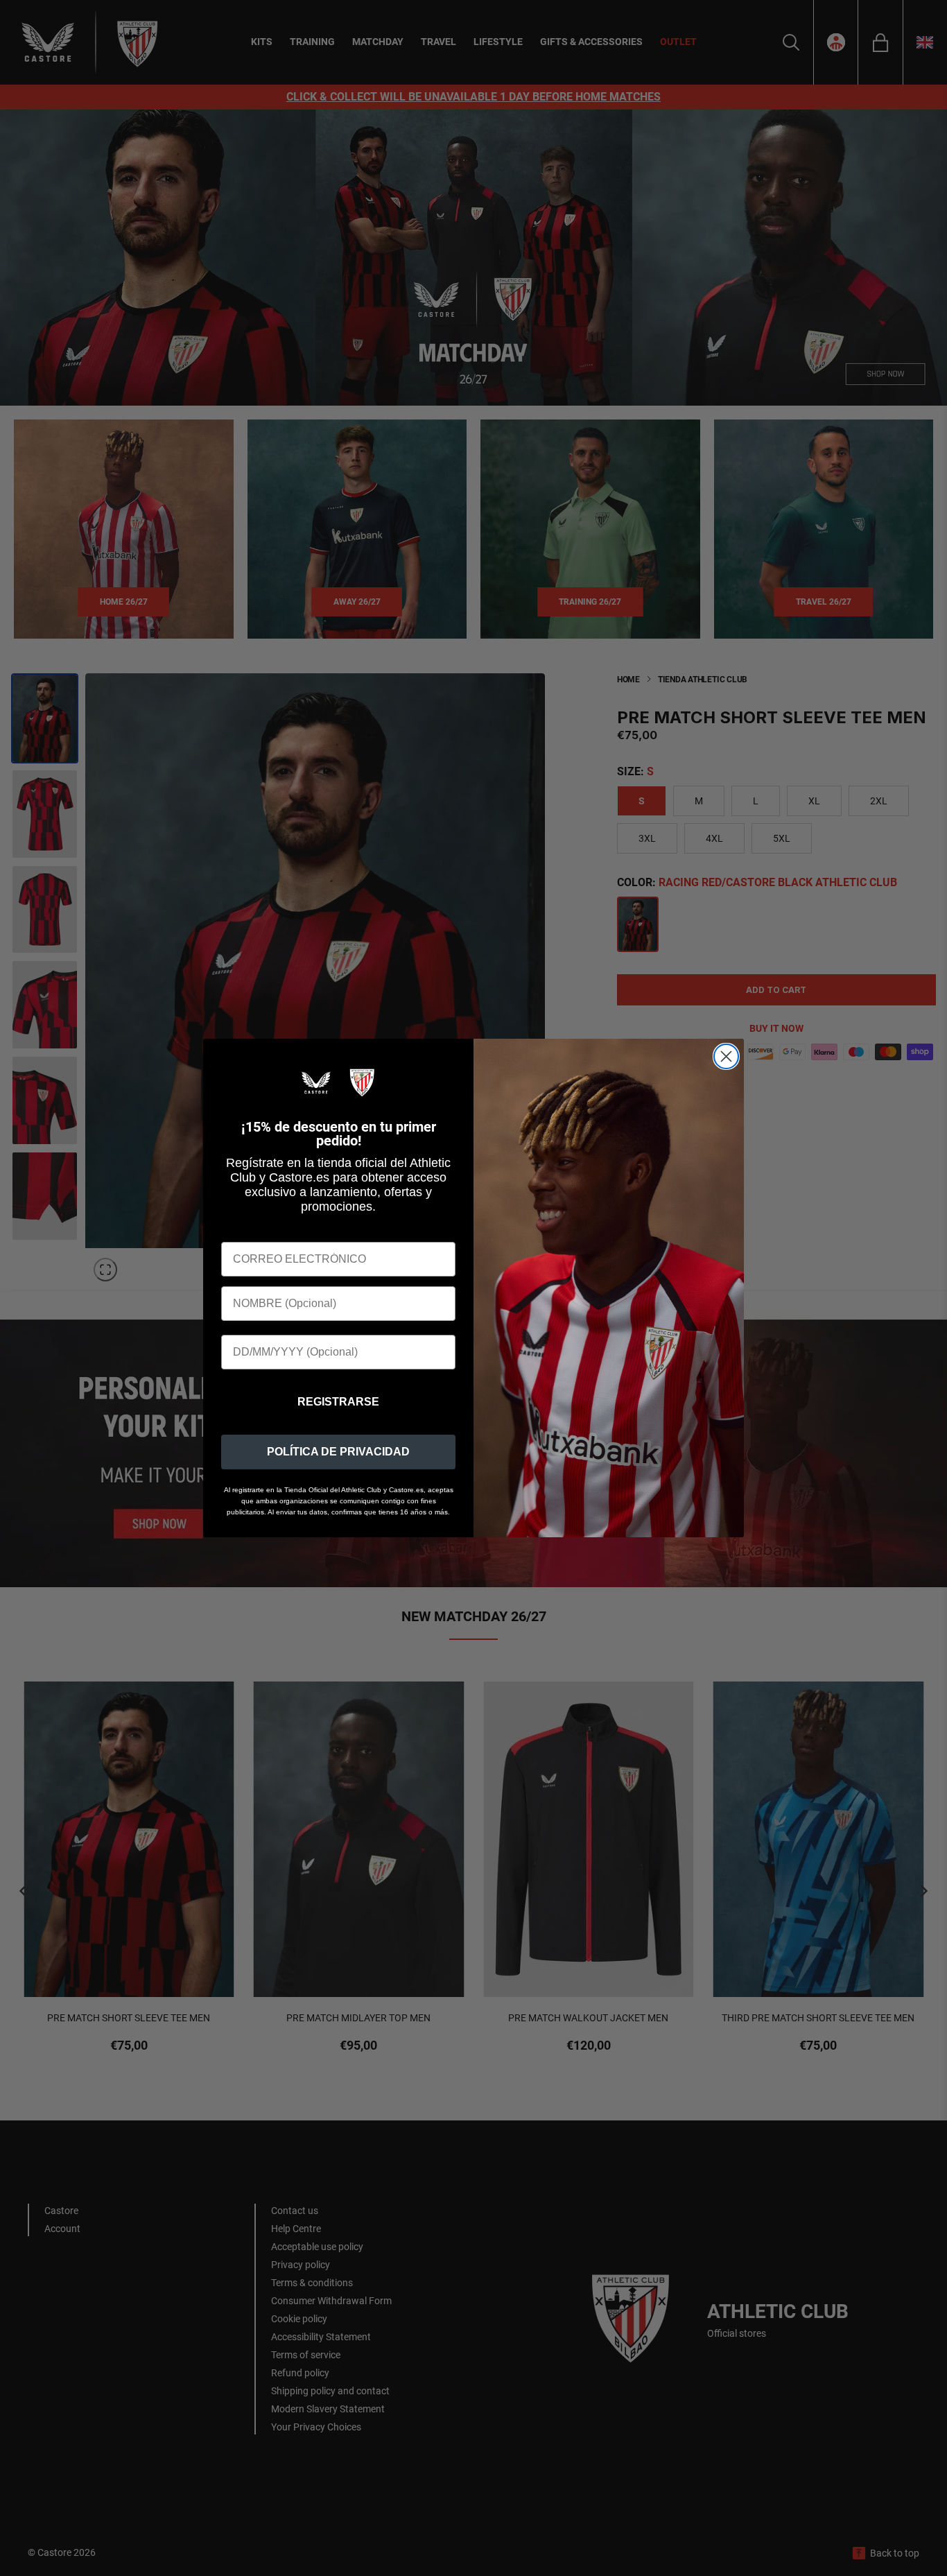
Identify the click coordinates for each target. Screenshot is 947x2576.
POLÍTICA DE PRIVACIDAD (338, 1452)
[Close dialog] (726, 1056)
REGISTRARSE (338, 1402)
